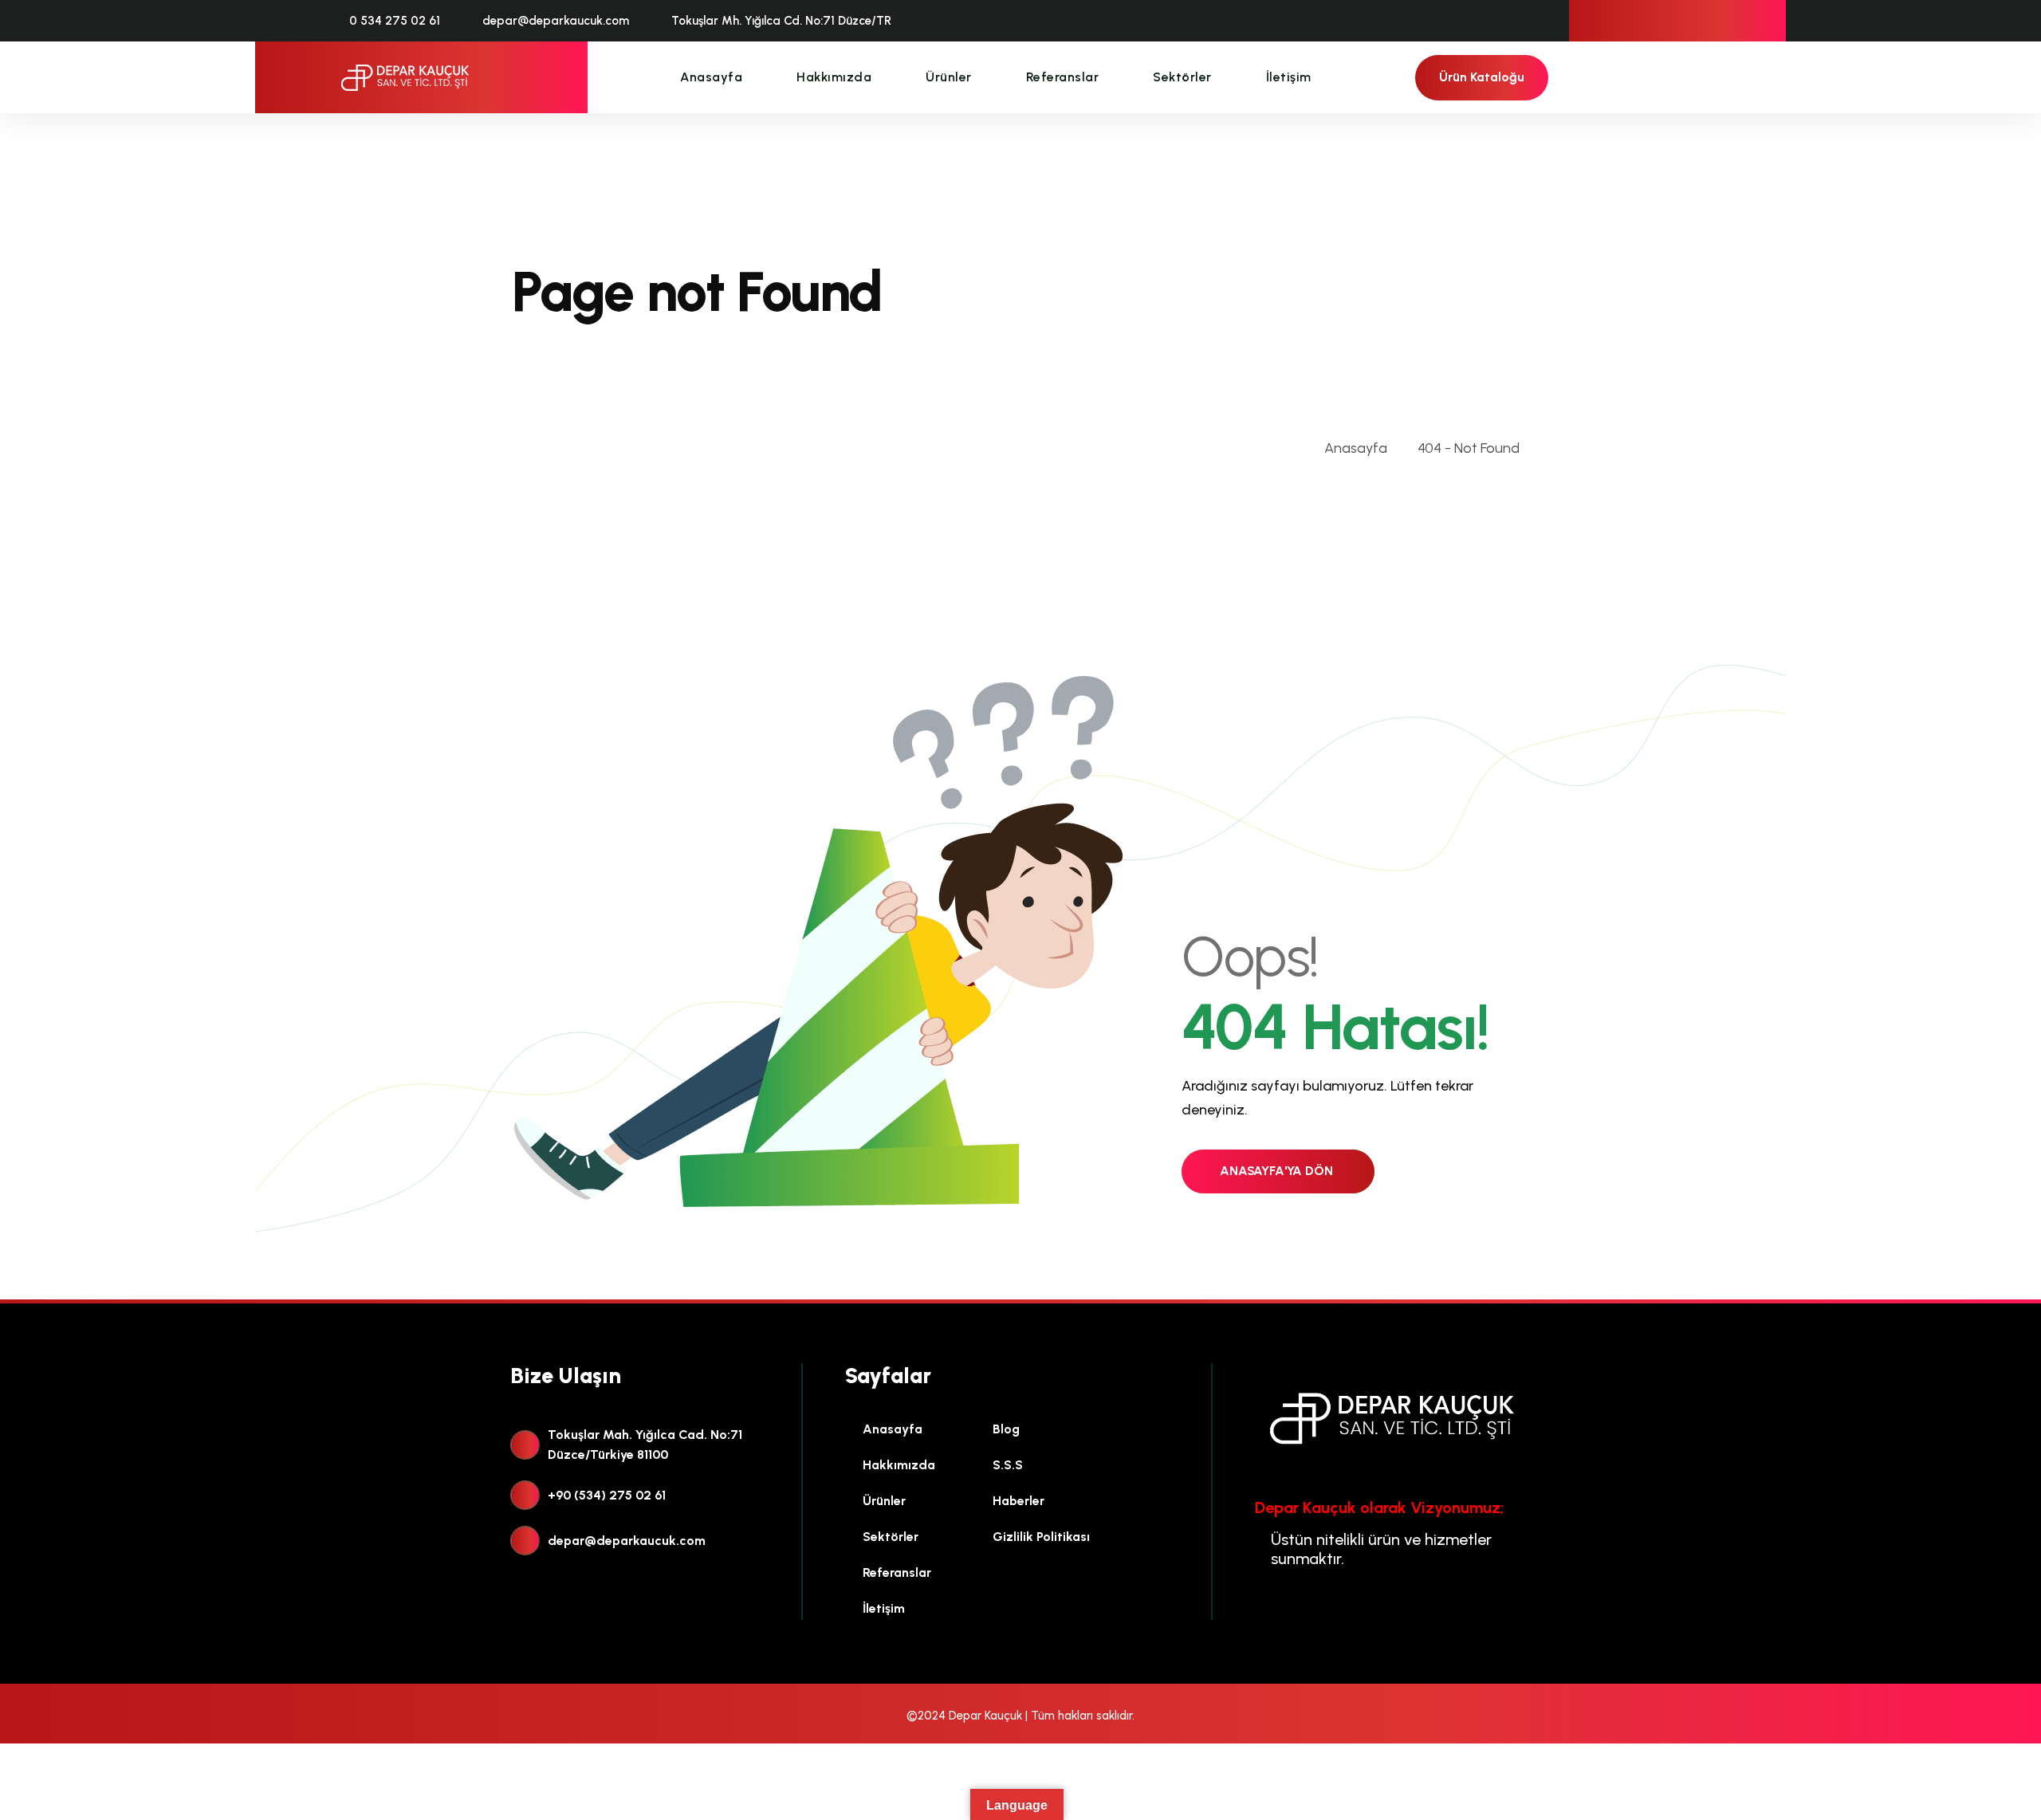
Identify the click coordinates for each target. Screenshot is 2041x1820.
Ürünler (949, 77)
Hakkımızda (834, 77)
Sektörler (1182, 77)
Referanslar (1063, 77)
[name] (405, 78)
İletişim (1289, 77)
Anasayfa (711, 77)
